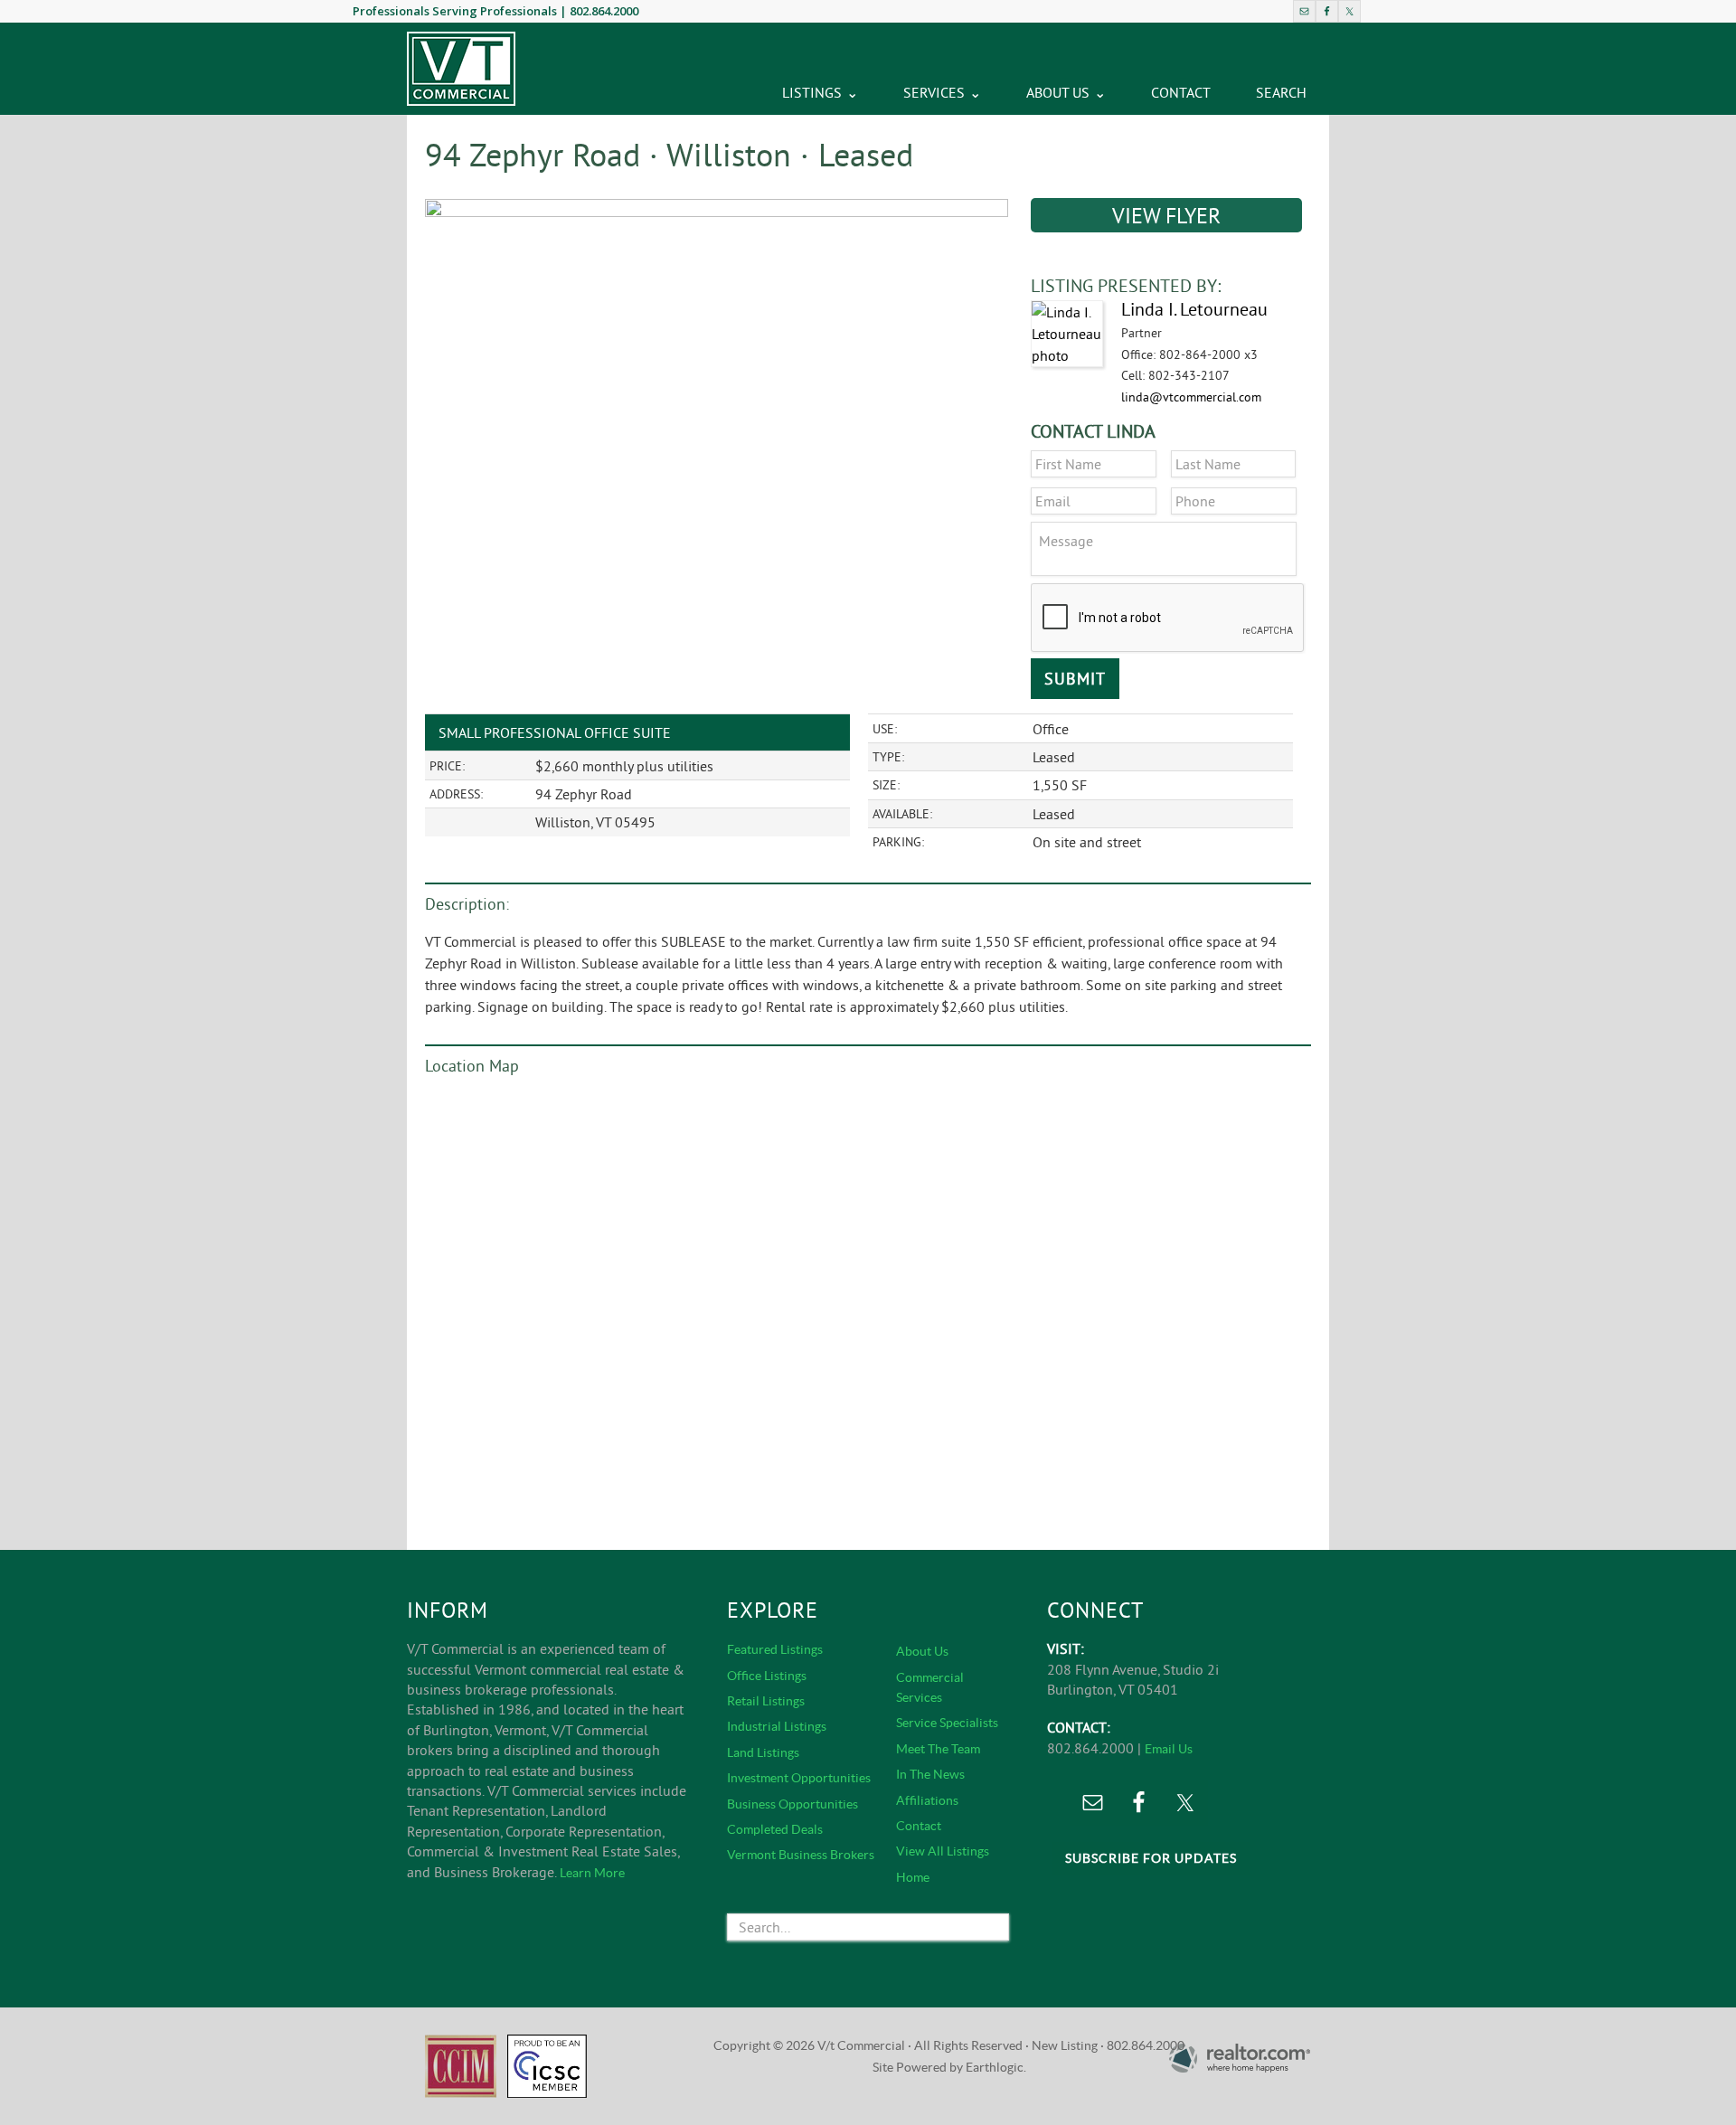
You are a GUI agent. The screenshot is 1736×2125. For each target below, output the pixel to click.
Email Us (1169, 1749)
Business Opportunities (793, 1804)
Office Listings (767, 1676)
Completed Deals (775, 1829)
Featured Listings (775, 1649)
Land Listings (763, 1752)
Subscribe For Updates (1151, 1858)
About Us (922, 1651)
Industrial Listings (777, 1726)
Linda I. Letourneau (1194, 309)
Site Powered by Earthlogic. (949, 2067)
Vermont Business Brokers (801, 1855)
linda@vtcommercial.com (1191, 397)
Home (913, 1877)
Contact (919, 1826)
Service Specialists (947, 1723)
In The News (930, 1774)
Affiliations (927, 1800)
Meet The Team (938, 1749)
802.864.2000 (604, 11)
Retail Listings (766, 1701)
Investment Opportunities (799, 1778)
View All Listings (943, 1851)
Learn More (592, 1873)
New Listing (1065, 2045)
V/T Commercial (461, 69)
